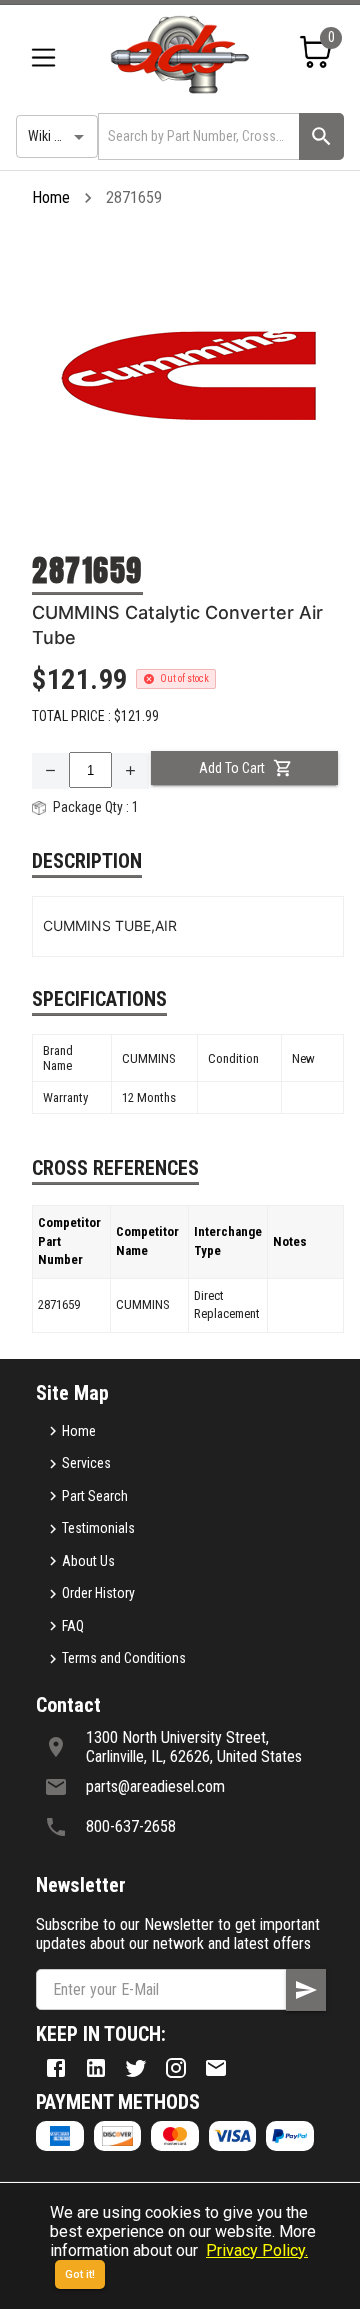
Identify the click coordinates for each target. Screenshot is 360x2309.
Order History (98, 1593)
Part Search (95, 1496)
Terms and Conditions (124, 1658)
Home (51, 197)
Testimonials (98, 1528)
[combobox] (197, 136)
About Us (88, 1561)
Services (86, 1463)
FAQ (73, 1626)
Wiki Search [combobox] (61, 136)
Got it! (80, 2274)
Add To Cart (232, 768)
